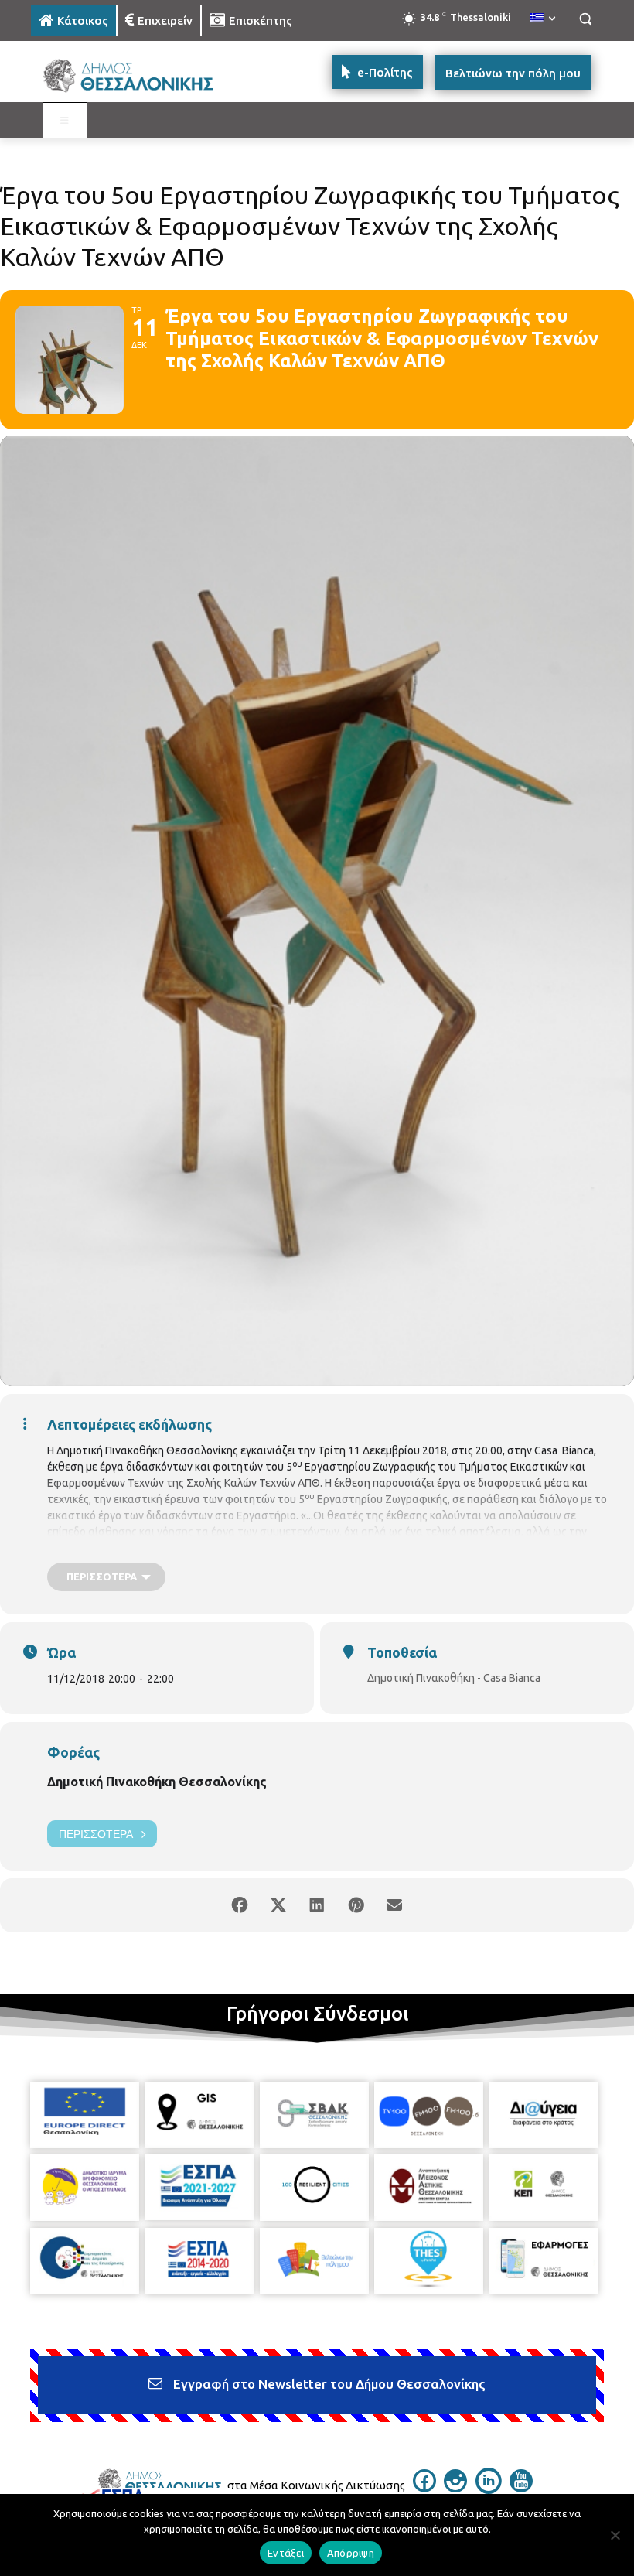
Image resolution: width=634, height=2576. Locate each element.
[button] (585, 19)
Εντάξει (286, 2553)
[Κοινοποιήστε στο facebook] (240, 1905)
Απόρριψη (351, 2553)
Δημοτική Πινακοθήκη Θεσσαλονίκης (157, 1782)
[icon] (424, 2488)
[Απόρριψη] (615, 2535)
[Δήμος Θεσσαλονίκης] (136, 76)
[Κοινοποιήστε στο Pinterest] (356, 1905)
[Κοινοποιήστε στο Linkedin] (317, 1905)
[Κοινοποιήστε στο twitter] (278, 1905)
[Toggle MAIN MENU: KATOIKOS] (65, 121)
